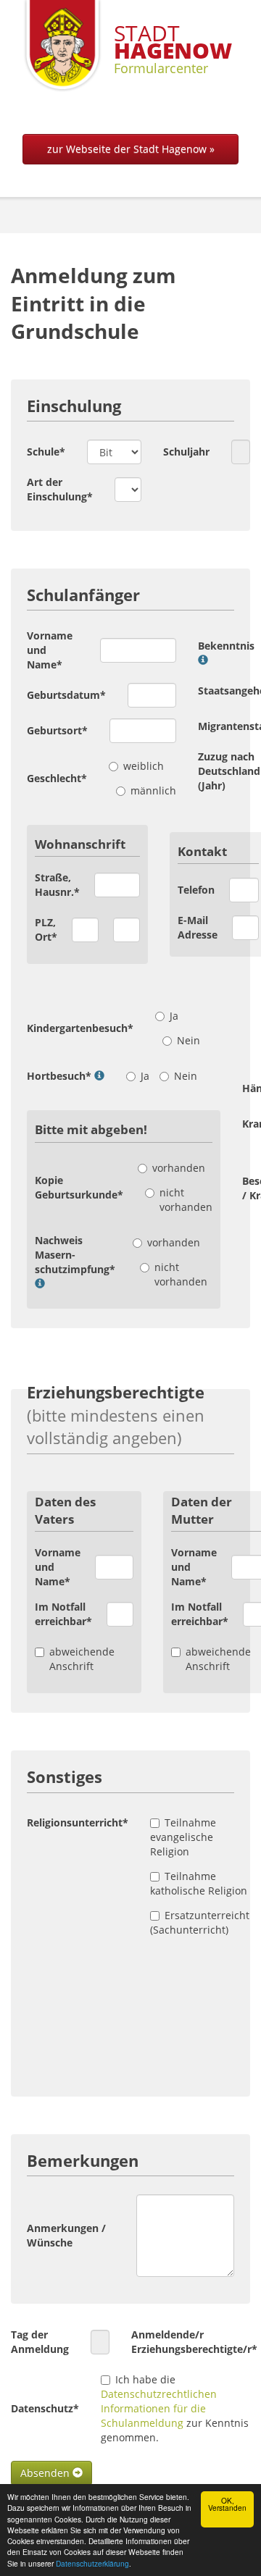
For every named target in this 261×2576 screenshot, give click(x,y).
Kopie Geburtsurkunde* (79, 1187)
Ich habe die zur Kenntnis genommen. (175, 2408)
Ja (174, 1016)
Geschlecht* (57, 778)
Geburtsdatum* (66, 695)
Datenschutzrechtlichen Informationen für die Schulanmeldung (159, 2408)
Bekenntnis (226, 646)
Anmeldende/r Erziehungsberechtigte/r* (194, 2342)
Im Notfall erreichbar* (63, 1614)
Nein (188, 1040)
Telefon (196, 890)
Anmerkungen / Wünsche (66, 2235)
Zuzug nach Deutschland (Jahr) (229, 771)
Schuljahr (186, 452)
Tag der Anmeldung (40, 2342)
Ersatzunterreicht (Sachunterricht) (200, 1922)
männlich (153, 790)
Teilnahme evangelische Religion (183, 1837)
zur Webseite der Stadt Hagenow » (131, 149)
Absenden (46, 2473)
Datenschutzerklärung (92, 2563)
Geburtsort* (57, 730)
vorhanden (179, 1168)
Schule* (46, 452)
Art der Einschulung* (60, 489)
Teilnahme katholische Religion (199, 1883)
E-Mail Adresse (198, 927)
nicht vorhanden (186, 1200)
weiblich (144, 766)
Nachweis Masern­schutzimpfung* (75, 1255)
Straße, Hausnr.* (57, 885)
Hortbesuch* (59, 1076)
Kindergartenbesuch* (80, 1028)
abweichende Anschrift (82, 1659)
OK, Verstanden (227, 2504)
